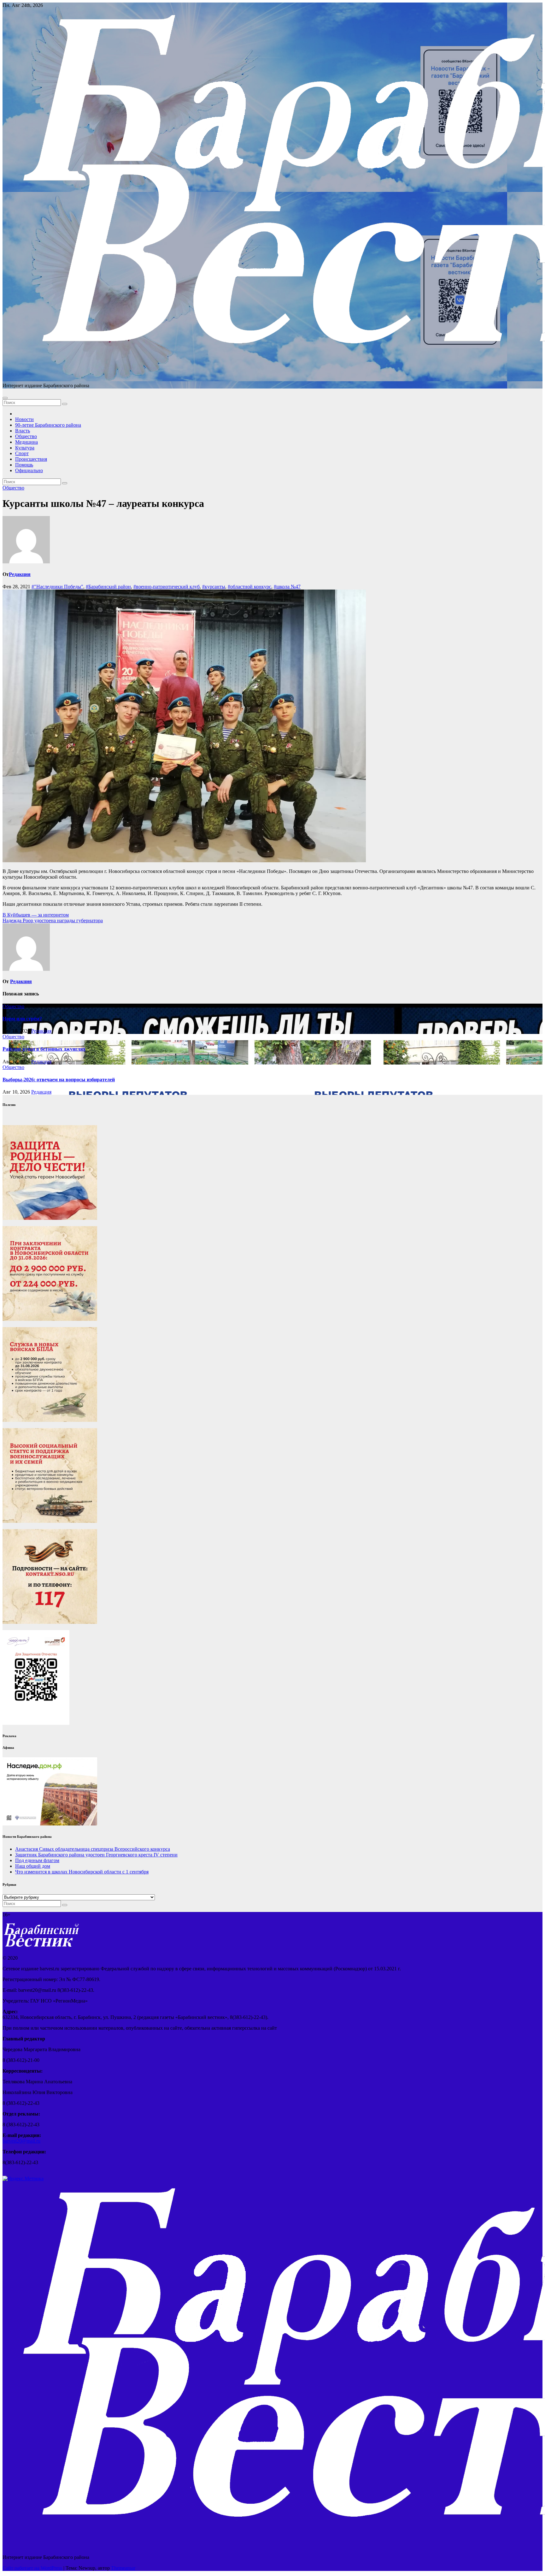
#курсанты (214, 587)
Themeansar (123, 2568)
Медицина (26, 442)
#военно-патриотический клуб (167, 587)
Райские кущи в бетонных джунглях (44, 1049)
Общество (26, 436)
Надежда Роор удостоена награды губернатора (53, 920)
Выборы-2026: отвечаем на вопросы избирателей (59, 1080)
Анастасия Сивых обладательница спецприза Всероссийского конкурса (93, 1849)
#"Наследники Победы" (57, 587)
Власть (23, 431)
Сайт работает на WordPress (33, 2568)
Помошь (24, 465)
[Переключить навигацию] (5, 398)
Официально (29, 470)
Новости (24, 419)
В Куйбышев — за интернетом (36, 915)
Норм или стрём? (22, 1019)
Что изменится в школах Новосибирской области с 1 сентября (82, 1872)
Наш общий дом (33, 1866)
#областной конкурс (249, 587)
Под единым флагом (37, 1860)
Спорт (22, 453)
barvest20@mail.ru (21, 2141)
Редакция (20, 574)
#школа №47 (287, 587)
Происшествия (31, 459)
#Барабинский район (108, 587)
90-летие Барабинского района (48, 425)
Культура (25, 448)
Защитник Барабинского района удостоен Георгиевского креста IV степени (96, 1855)
